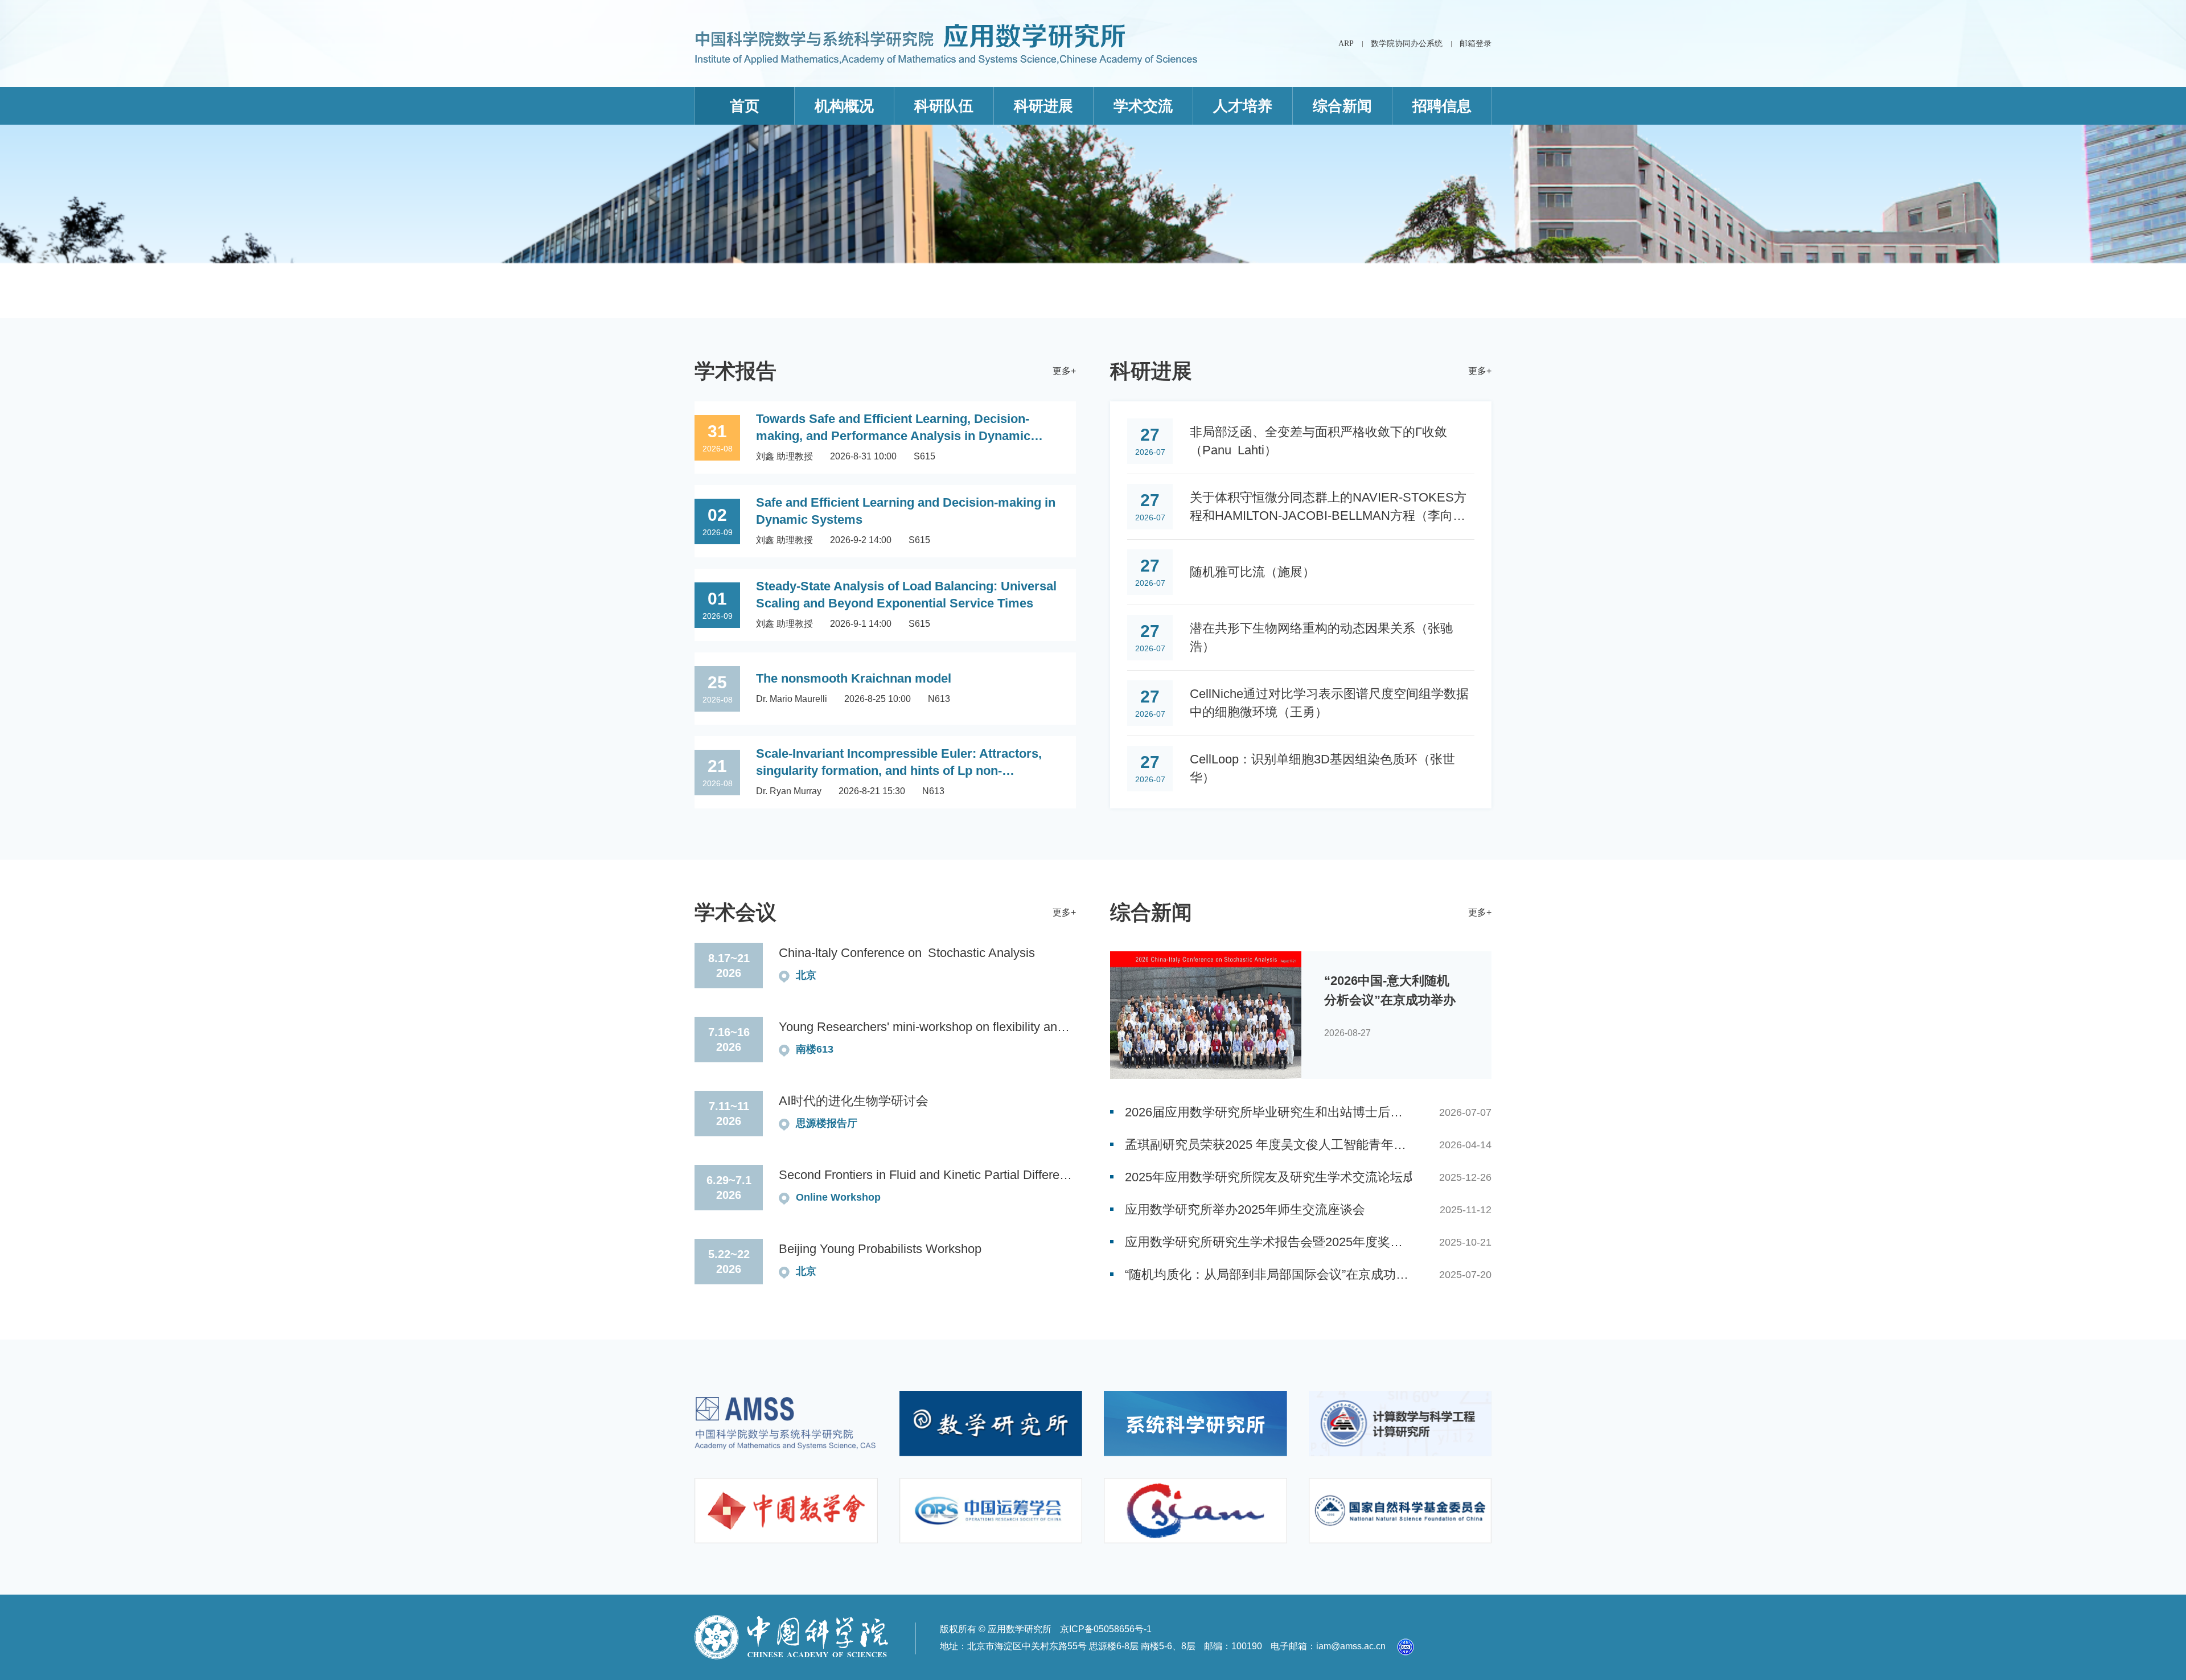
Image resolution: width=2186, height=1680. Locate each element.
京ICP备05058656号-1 (1106, 1629)
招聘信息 (1442, 106)
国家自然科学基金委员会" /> (1400, 1511)
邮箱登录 (1476, 44)
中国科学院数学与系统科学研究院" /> (786, 1424)
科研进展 (1043, 106)
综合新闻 (1342, 106)
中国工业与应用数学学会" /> (1195, 1511)
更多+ (1064, 371)
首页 (745, 106)
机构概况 (844, 106)
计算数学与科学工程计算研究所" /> (1400, 1424)
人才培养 (1243, 106)
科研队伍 (944, 106)
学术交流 (1143, 106)
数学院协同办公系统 (1407, 44)
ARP (1346, 44)
